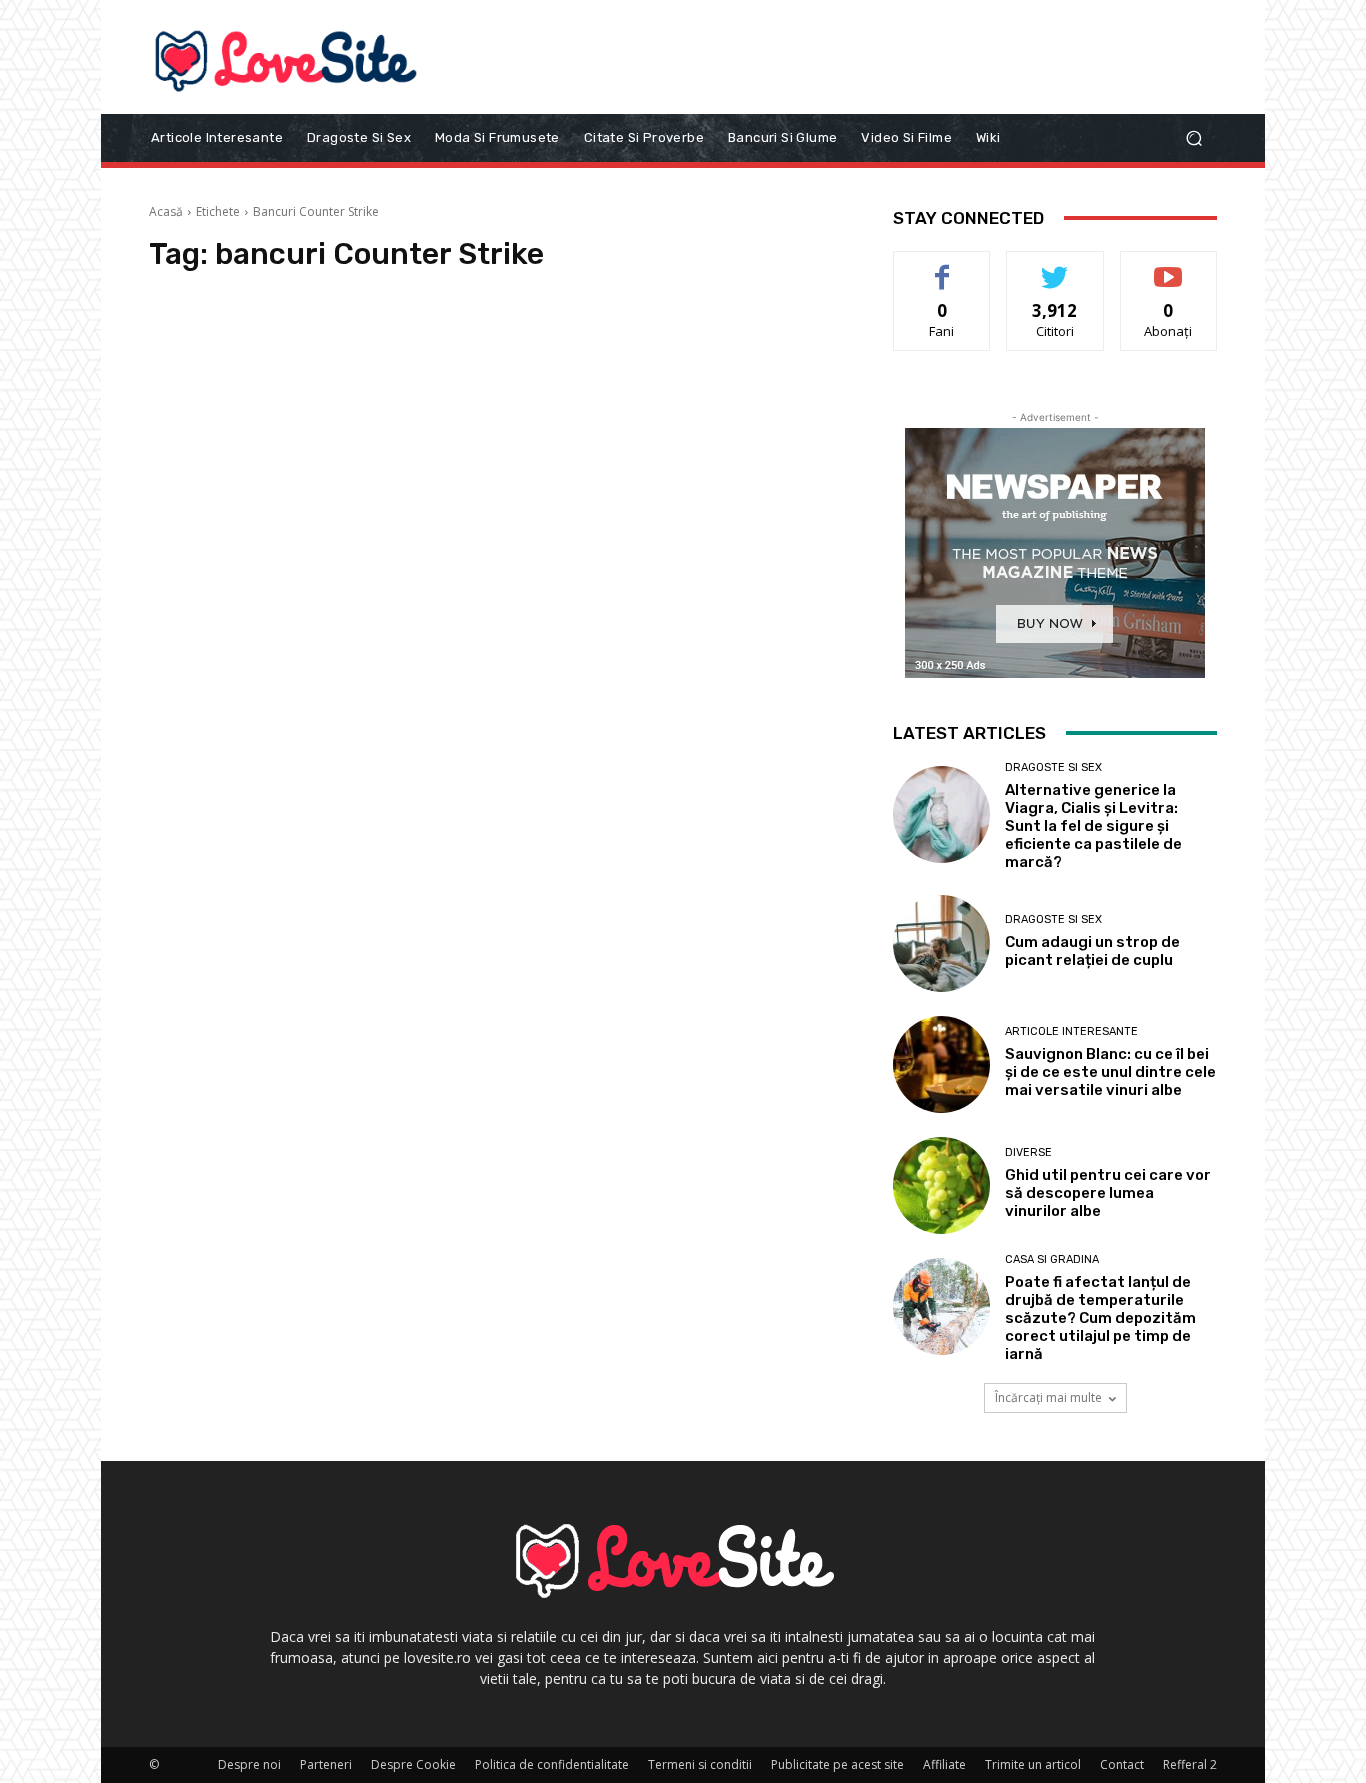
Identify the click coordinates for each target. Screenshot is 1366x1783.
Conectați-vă (1055, 266)
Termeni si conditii (700, 1764)
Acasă (166, 211)
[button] (1193, 137)
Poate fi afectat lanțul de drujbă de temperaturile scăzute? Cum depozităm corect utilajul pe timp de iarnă (1100, 1318)
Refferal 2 (1190, 1764)
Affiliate (944, 1764)
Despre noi (249, 1764)
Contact (1122, 1764)
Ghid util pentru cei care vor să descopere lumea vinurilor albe (1108, 1193)
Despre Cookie (413, 1764)
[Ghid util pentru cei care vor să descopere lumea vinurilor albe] (941, 1185)
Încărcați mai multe (1048, 1397)
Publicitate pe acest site (837, 1764)
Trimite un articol (1033, 1764)
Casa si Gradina (1052, 1259)
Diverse (1028, 1152)
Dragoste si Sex (1053, 767)
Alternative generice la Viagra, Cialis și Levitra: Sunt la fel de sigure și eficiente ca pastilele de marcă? (1093, 826)
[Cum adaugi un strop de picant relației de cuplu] (941, 943)
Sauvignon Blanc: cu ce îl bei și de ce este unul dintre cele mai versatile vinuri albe (1110, 1072)
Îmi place (942, 266)
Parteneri (326, 1764)
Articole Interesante (1071, 1031)
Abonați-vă (1169, 266)
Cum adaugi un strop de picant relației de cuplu (1092, 951)
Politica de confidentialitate (552, 1764)
